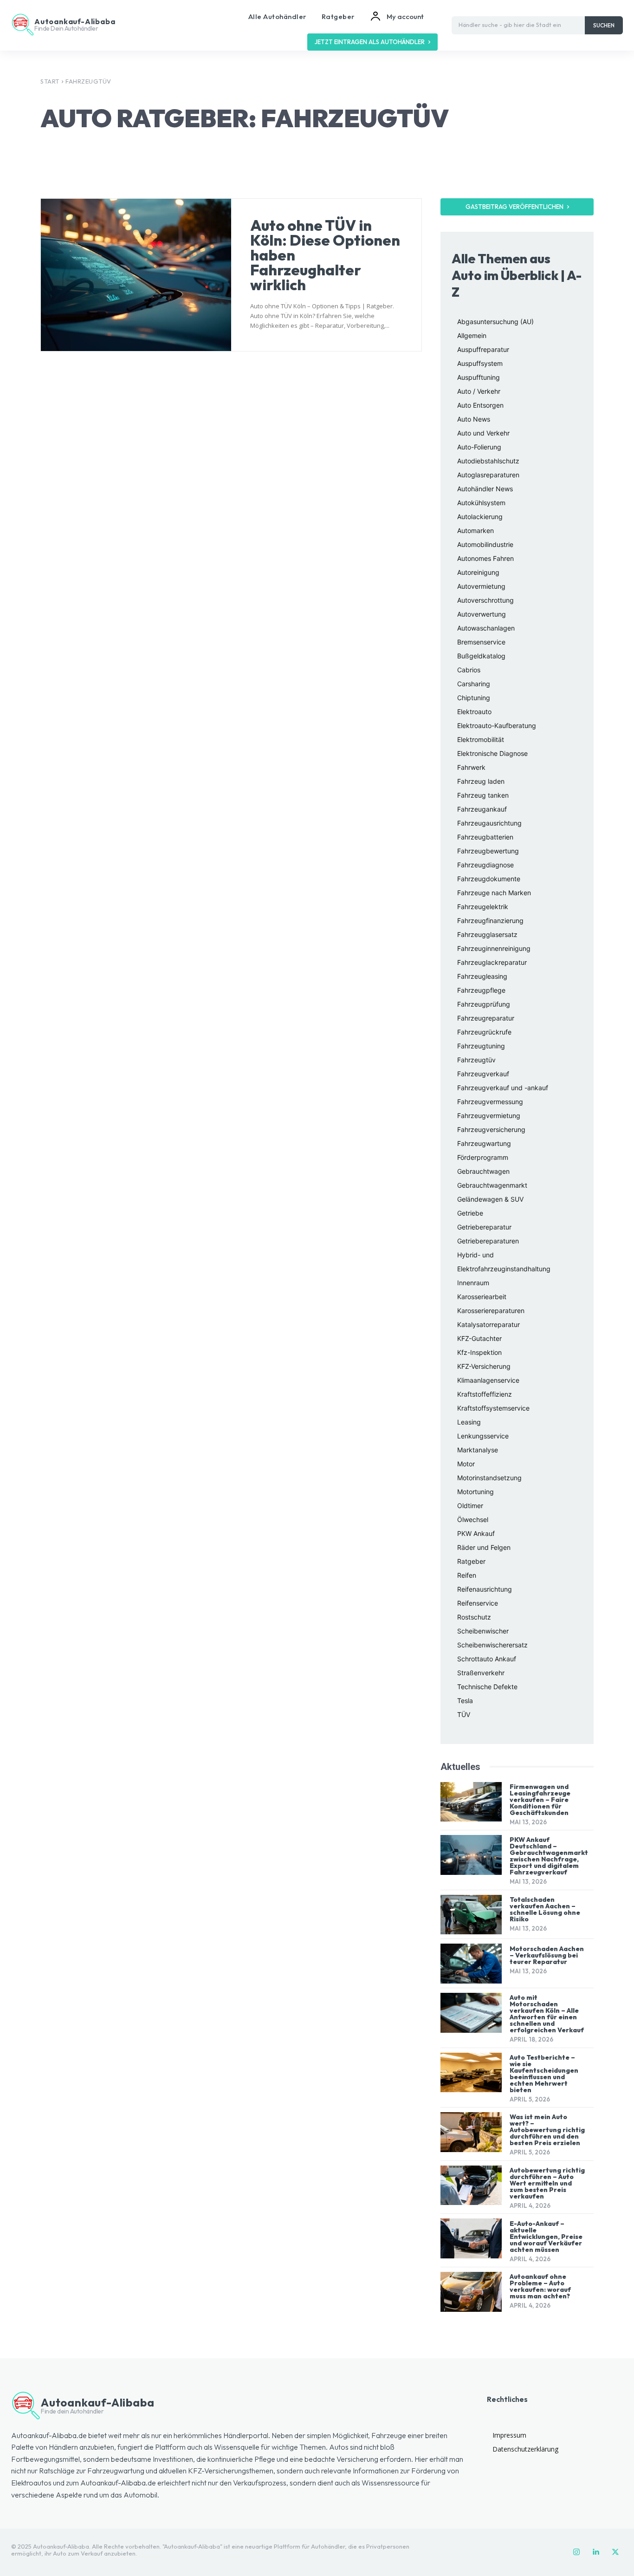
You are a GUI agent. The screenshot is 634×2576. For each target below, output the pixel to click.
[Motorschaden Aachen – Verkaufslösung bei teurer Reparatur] (471, 1964)
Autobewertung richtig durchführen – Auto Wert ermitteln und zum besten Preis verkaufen (547, 2183)
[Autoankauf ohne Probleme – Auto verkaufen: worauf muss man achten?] (471, 2292)
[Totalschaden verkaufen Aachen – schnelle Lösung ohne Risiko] (471, 1915)
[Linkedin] (596, 2552)
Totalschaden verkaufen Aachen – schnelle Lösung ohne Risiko (545, 1909)
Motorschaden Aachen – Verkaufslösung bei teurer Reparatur (547, 1955)
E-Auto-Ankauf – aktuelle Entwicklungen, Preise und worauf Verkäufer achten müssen (546, 2237)
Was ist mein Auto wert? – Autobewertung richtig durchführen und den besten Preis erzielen (547, 2130)
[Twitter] (615, 2552)
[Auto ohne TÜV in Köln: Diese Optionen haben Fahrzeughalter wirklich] (136, 275)
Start (50, 81)
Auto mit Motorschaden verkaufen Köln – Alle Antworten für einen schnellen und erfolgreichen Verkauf (547, 2014)
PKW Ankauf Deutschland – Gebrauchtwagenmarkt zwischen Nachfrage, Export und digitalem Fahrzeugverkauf (549, 1856)
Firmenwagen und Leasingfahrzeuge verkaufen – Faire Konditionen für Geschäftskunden (540, 1800)
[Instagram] (576, 2552)
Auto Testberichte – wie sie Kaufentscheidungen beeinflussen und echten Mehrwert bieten (544, 2074)
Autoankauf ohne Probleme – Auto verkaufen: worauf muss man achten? (540, 2286)
